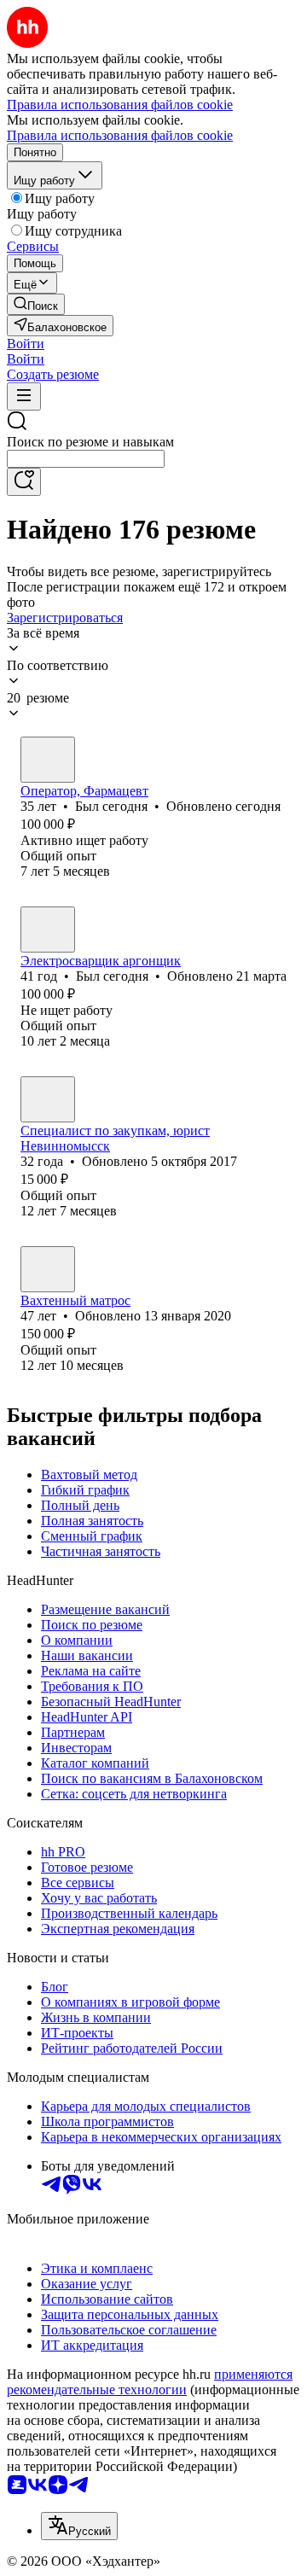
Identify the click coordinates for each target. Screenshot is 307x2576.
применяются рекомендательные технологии (150, 2382)
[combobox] (86, 459)
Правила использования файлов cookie (120, 135)
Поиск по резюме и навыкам (90, 442)
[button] (26, 344)
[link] (36, 304)
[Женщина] (48, 1099)
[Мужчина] (48, 760)
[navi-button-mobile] (24, 396)
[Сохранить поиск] (24, 482)
